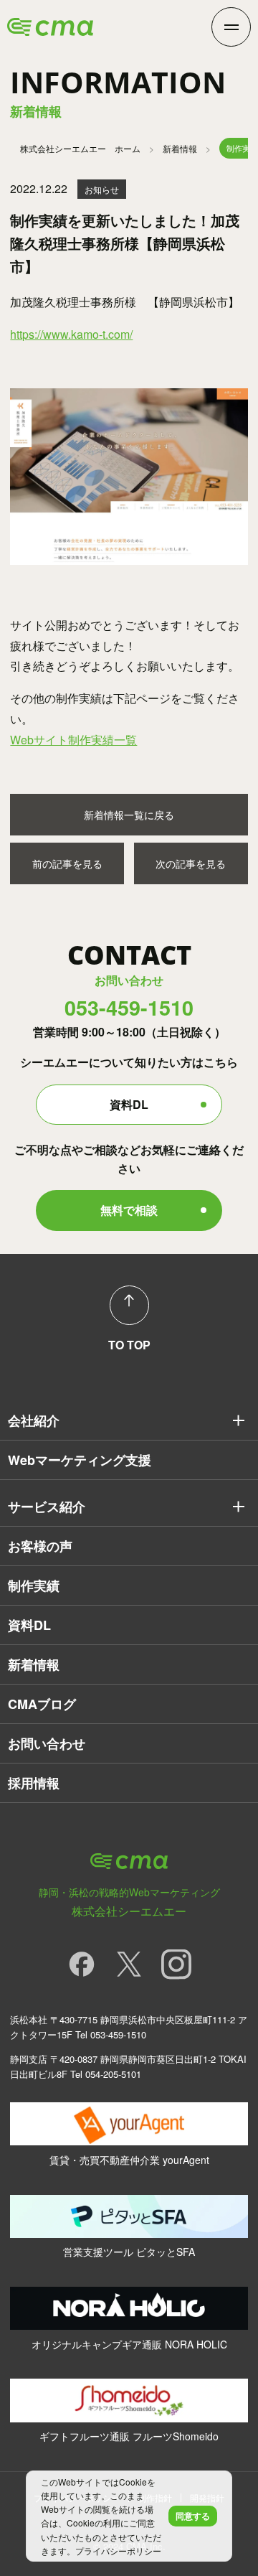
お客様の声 (40, 1546)
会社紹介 (34, 1420)
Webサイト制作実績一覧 (73, 740)
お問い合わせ (47, 1743)
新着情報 (180, 148)
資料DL (129, 1104)
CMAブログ (42, 1704)
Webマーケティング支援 (80, 1460)
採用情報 (34, 1783)
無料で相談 (129, 1210)
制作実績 (34, 1586)
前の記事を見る (67, 863)
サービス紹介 (47, 1507)
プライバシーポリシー (118, 2551)
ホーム (80, 148)
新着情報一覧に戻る (129, 815)
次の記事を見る (191, 863)
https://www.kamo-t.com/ (71, 334)
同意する (193, 2516)
